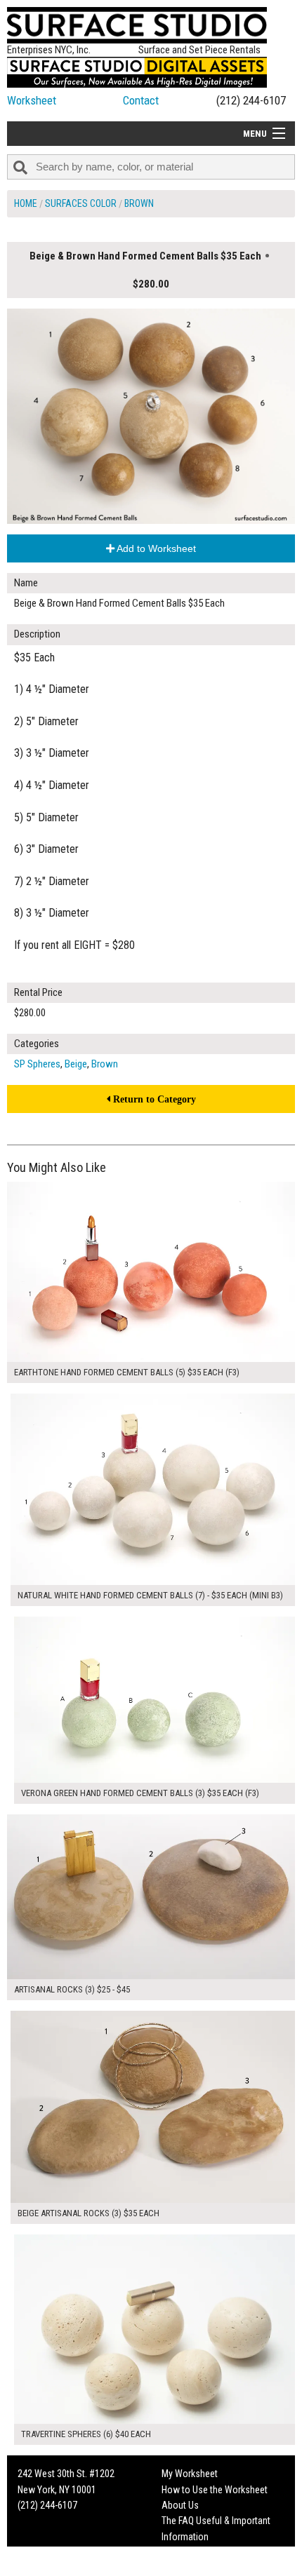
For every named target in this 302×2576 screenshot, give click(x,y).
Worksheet (32, 100)
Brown (139, 203)
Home (26, 203)
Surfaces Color (81, 203)
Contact (141, 100)
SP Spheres (37, 1064)
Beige (76, 1064)
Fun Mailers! (185, 2552)
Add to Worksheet (155, 548)
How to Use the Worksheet (215, 2490)
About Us (180, 2505)
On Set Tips (184, 2568)
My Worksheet (190, 2474)
